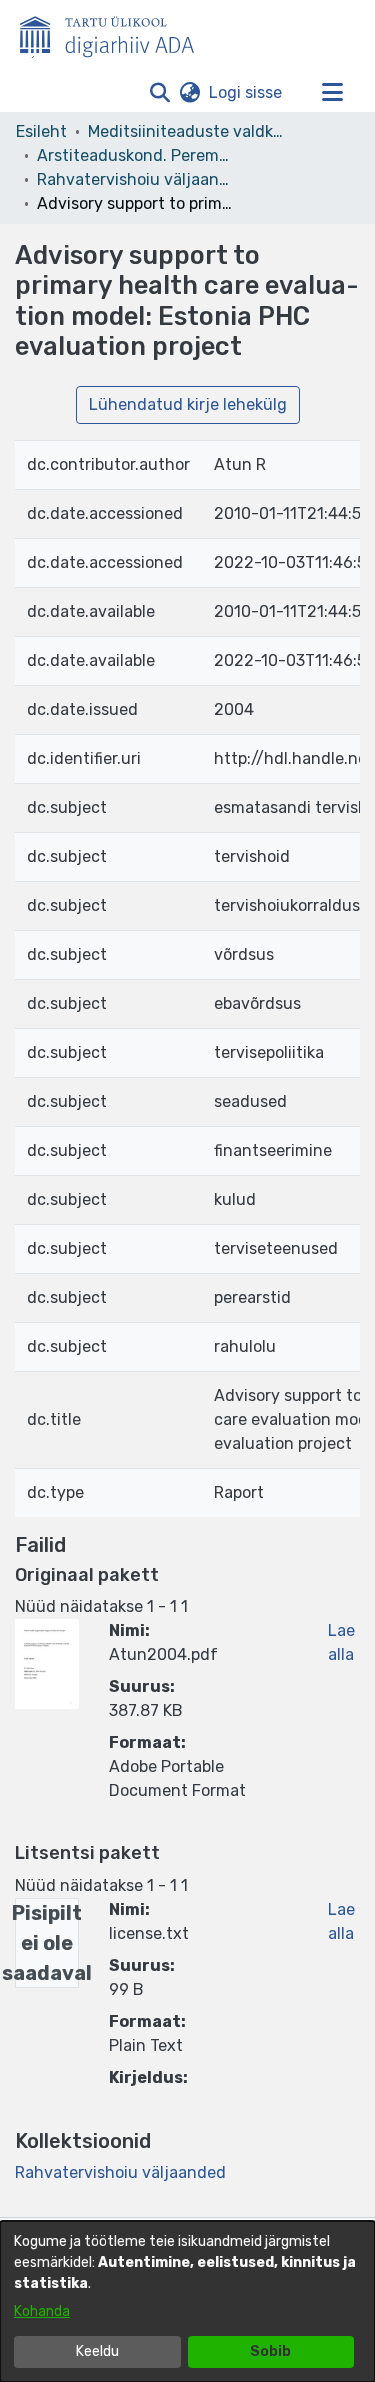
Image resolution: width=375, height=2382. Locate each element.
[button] (159, 93)
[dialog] (187, 2301)
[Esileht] (115, 33)
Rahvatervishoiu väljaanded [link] (137, 179)
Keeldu (97, 2351)
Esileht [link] (41, 131)
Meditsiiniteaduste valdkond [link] (188, 131)
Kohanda (42, 2311)
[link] (120, 2172)
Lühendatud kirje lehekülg (188, 404)
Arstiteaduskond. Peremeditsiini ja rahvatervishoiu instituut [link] (137, 155)
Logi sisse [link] (246, 92)
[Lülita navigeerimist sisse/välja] (332, 93)
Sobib (270, 2351)
